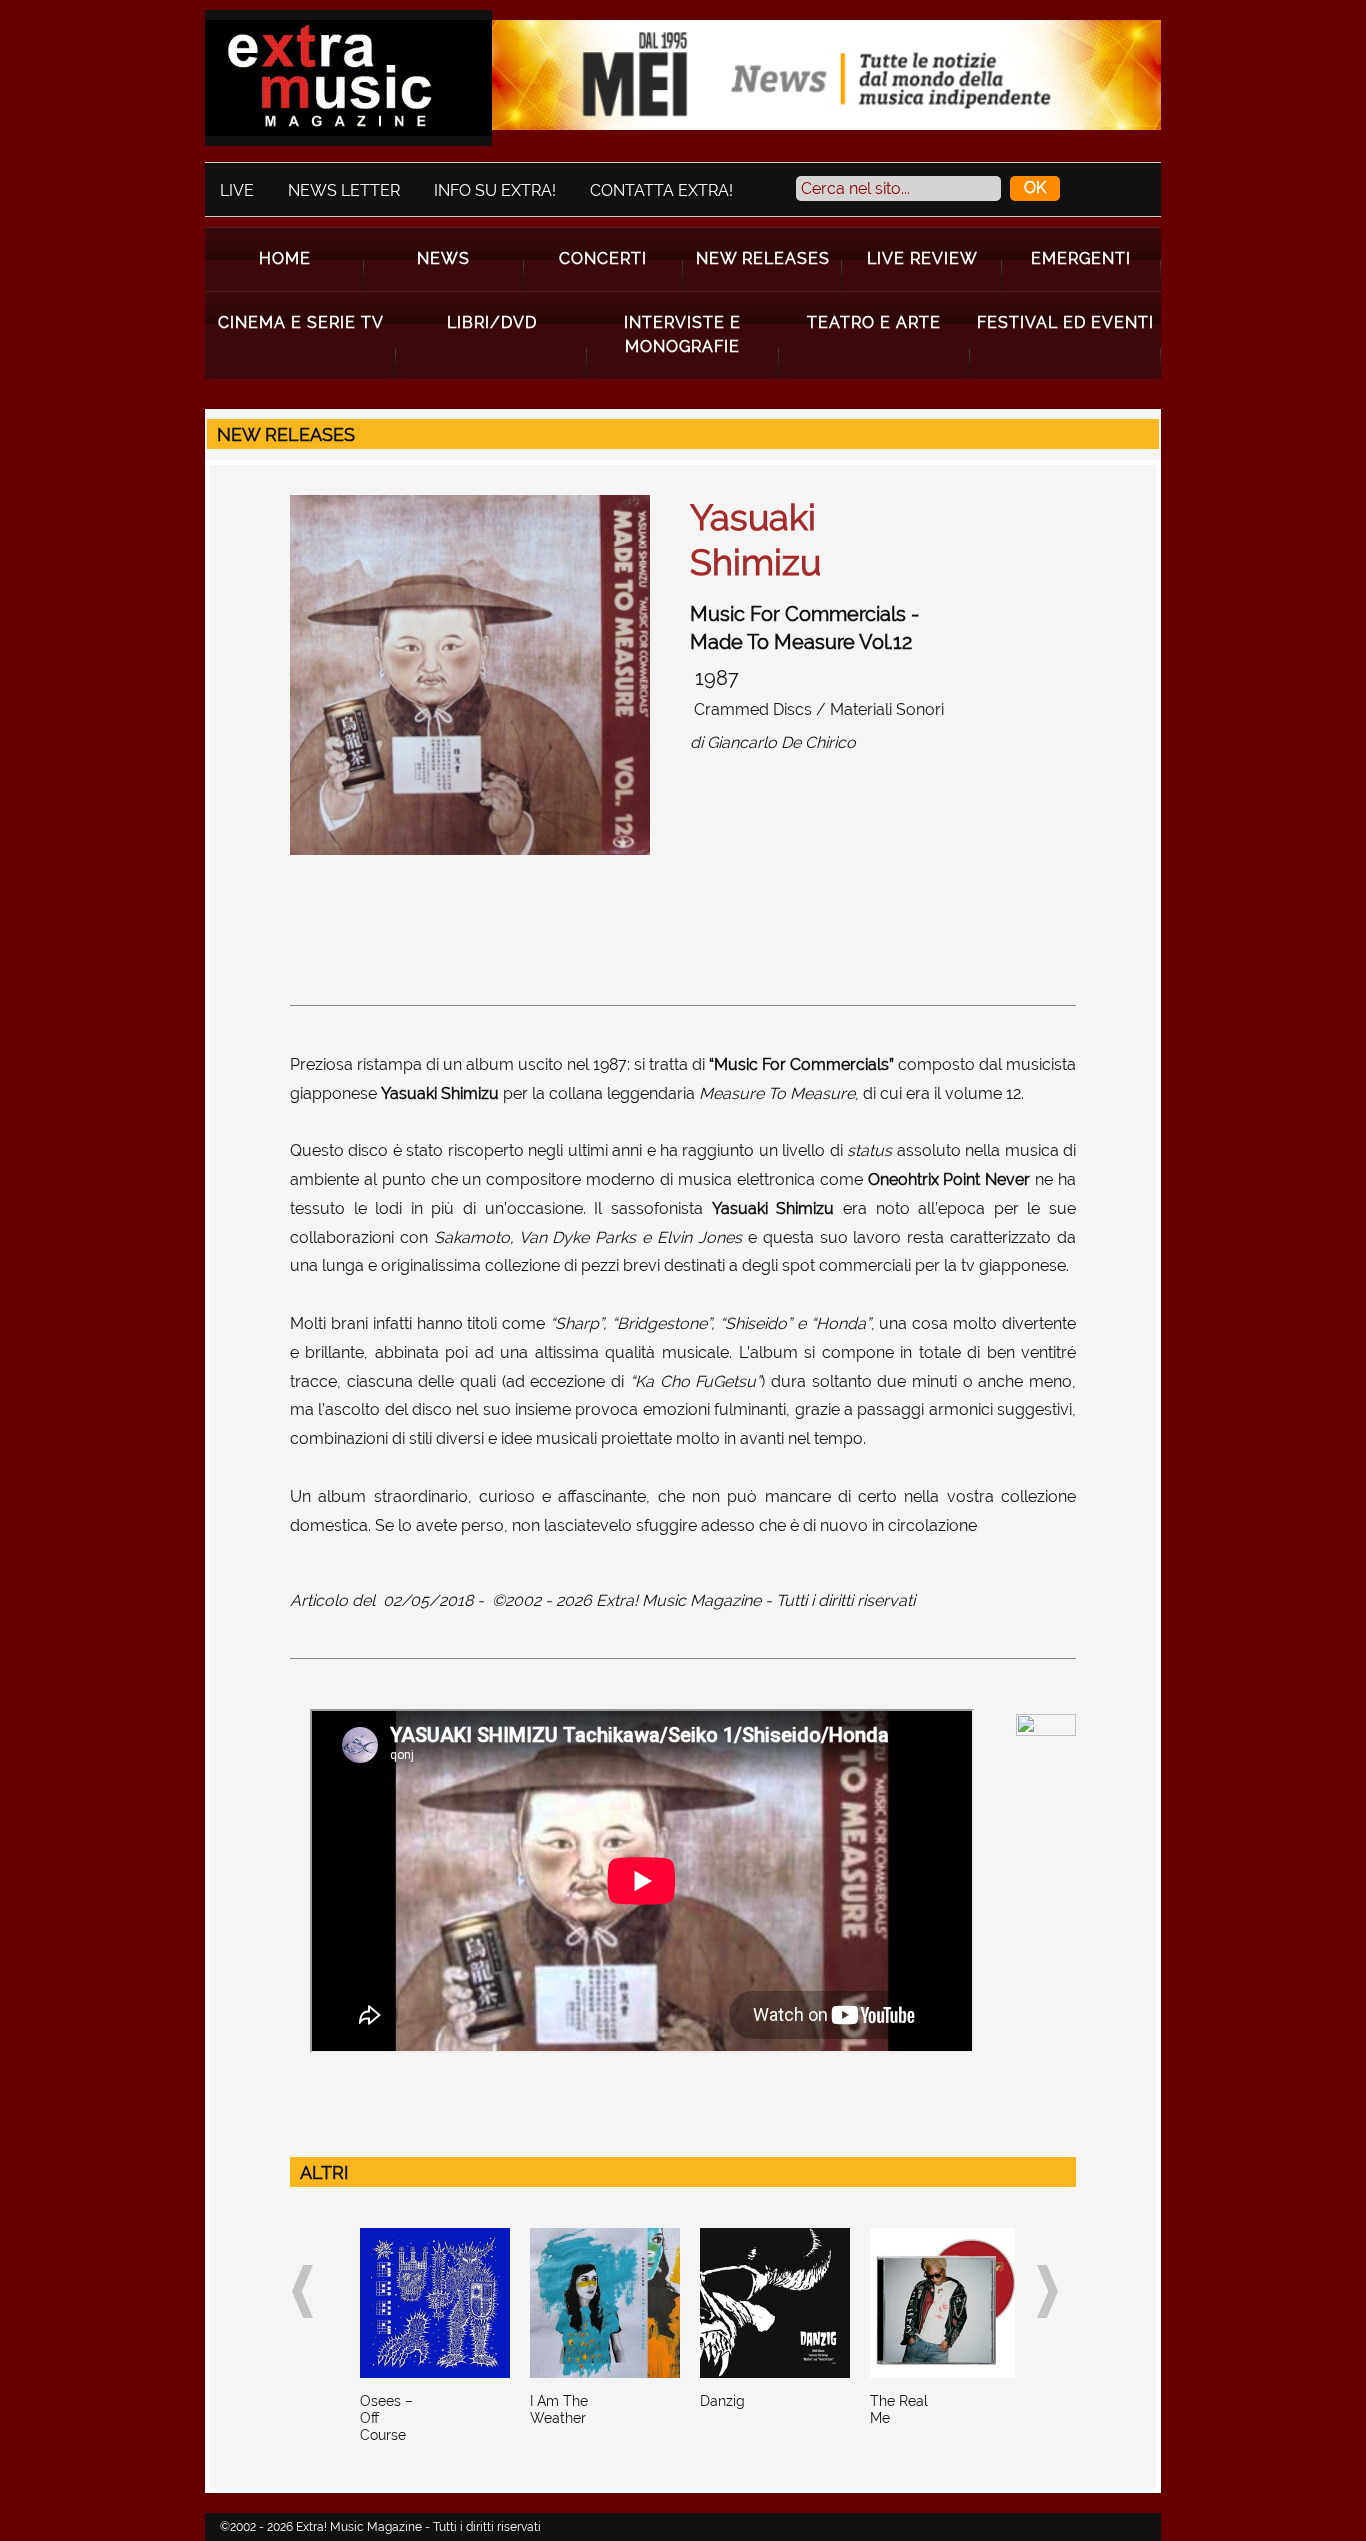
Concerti (603, 258)
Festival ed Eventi (1065, 322)
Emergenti (1081, 258)
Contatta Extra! (661, 190)
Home (285, 258)
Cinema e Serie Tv (301, 322)
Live (237, 190)
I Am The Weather (559, 2409)
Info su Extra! (495, 190)
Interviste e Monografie (682, 334)
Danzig (722, 2401)
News (443, 258)
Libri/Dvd (492, 322)
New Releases (763, 258)
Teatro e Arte (874, 322)
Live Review (922, 258)
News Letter (344, 190)
